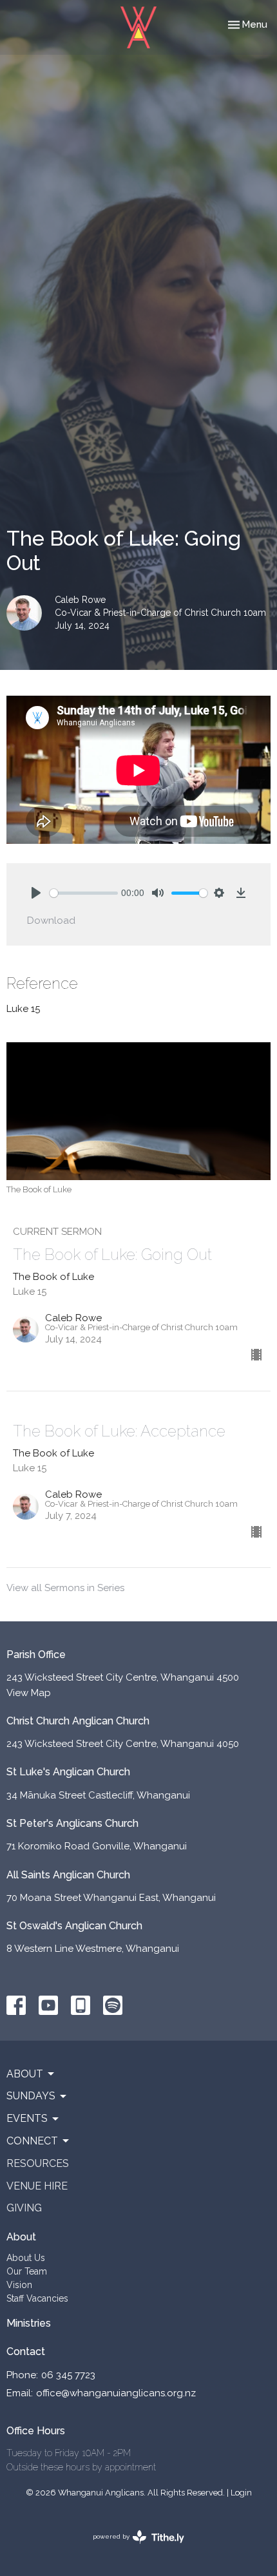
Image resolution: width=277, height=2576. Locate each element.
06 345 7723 (68, 2375)
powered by (133, 2548)
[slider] (84, 893)
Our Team (27, 2271)
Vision (19, 2285)
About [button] (25, 2074)
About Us (26, 2258)
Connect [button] (32, 2141)
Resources (38, 2163)
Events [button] (27, 2118)
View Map (29, 1693)
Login (241, 2493)
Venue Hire (37, 2186)
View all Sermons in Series (65, 1588)
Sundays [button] (31, 2096)
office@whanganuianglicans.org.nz (116, 2393)
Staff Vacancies (37, 2298)
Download (51, 921)
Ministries (29, 2323)
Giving (24, 2208)
